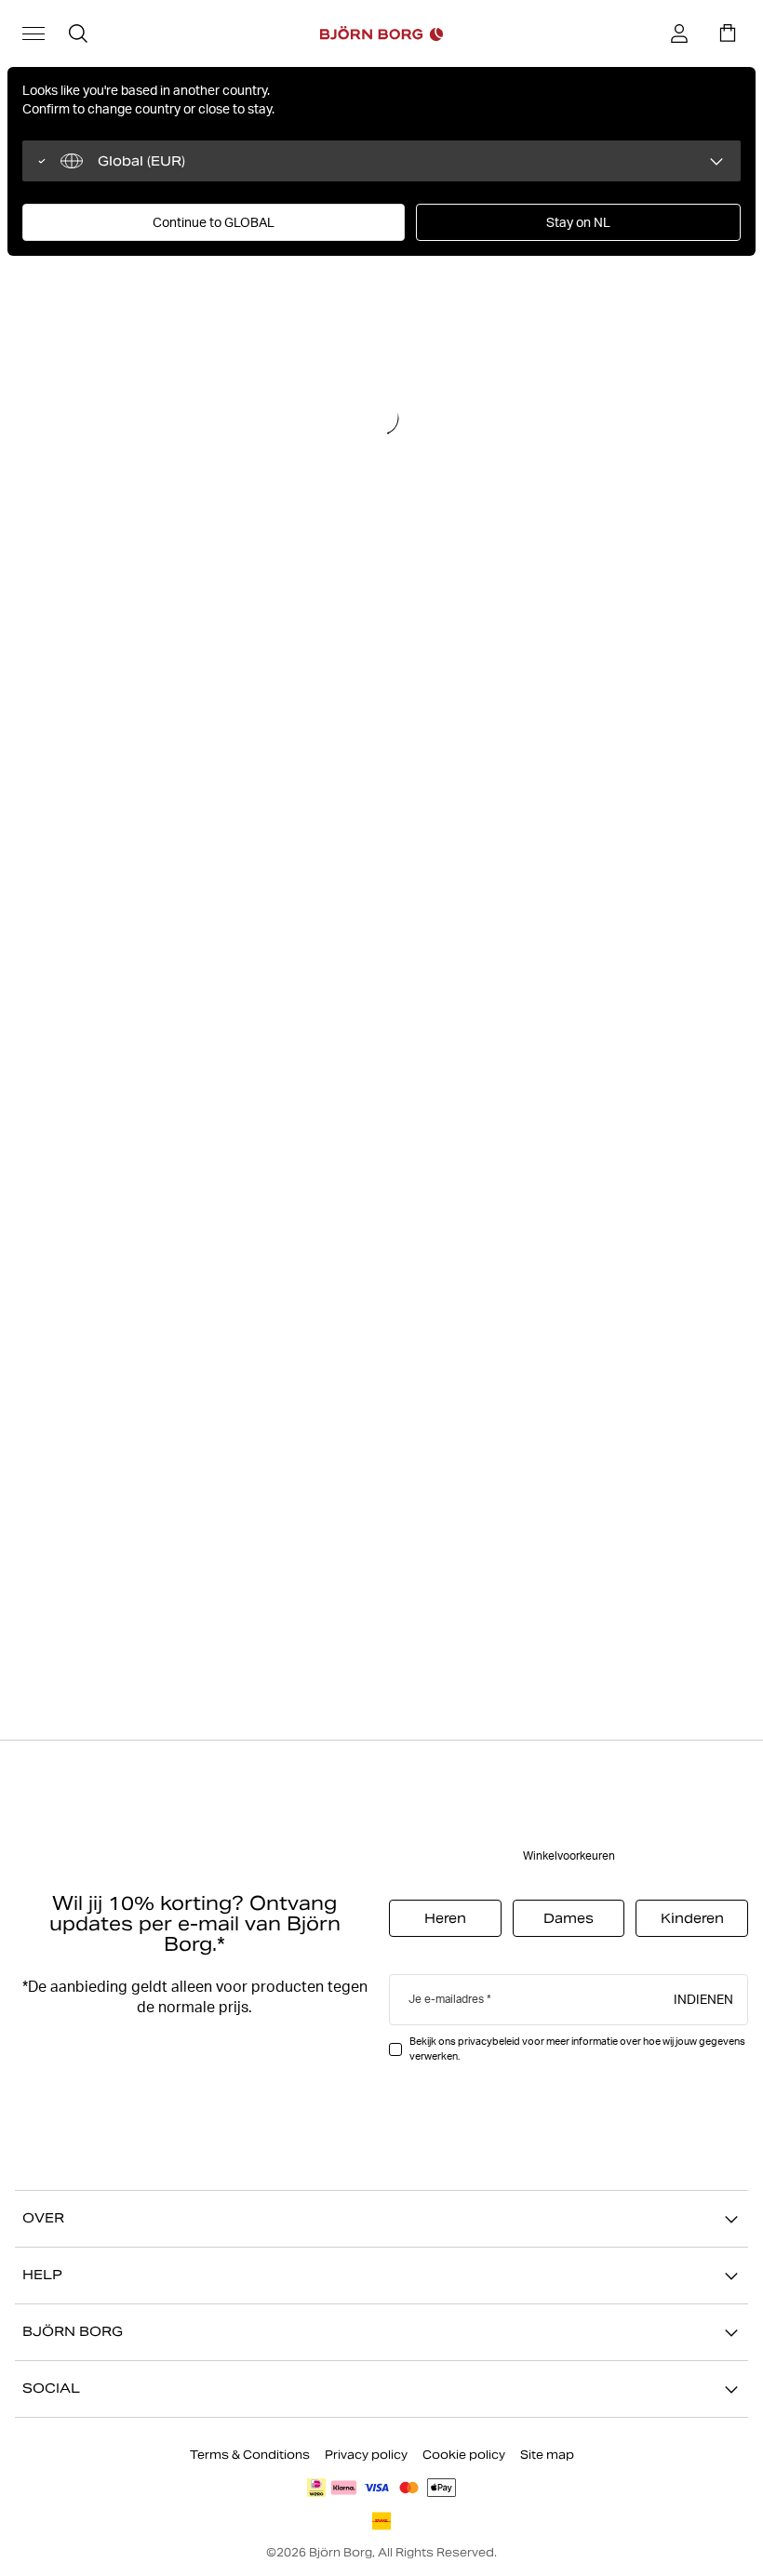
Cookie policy (464, 2455)
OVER (43, 2219)
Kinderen (692, 1919)
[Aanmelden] (679, 33)
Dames (569, 1919)
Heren (445, 1919)
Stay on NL (578, 222)
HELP (42, 2276)
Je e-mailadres (446, 2000)
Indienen (703, 1999)
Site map (547, 2455)
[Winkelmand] (728, 33)
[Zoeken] (78, 33)
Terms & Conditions (250, 2455)
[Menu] (33, 33)
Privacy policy (366, 2455)
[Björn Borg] (381, 33)
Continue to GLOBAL (214, 222)
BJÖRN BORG (73, 2332)
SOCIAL (51, 2389)
